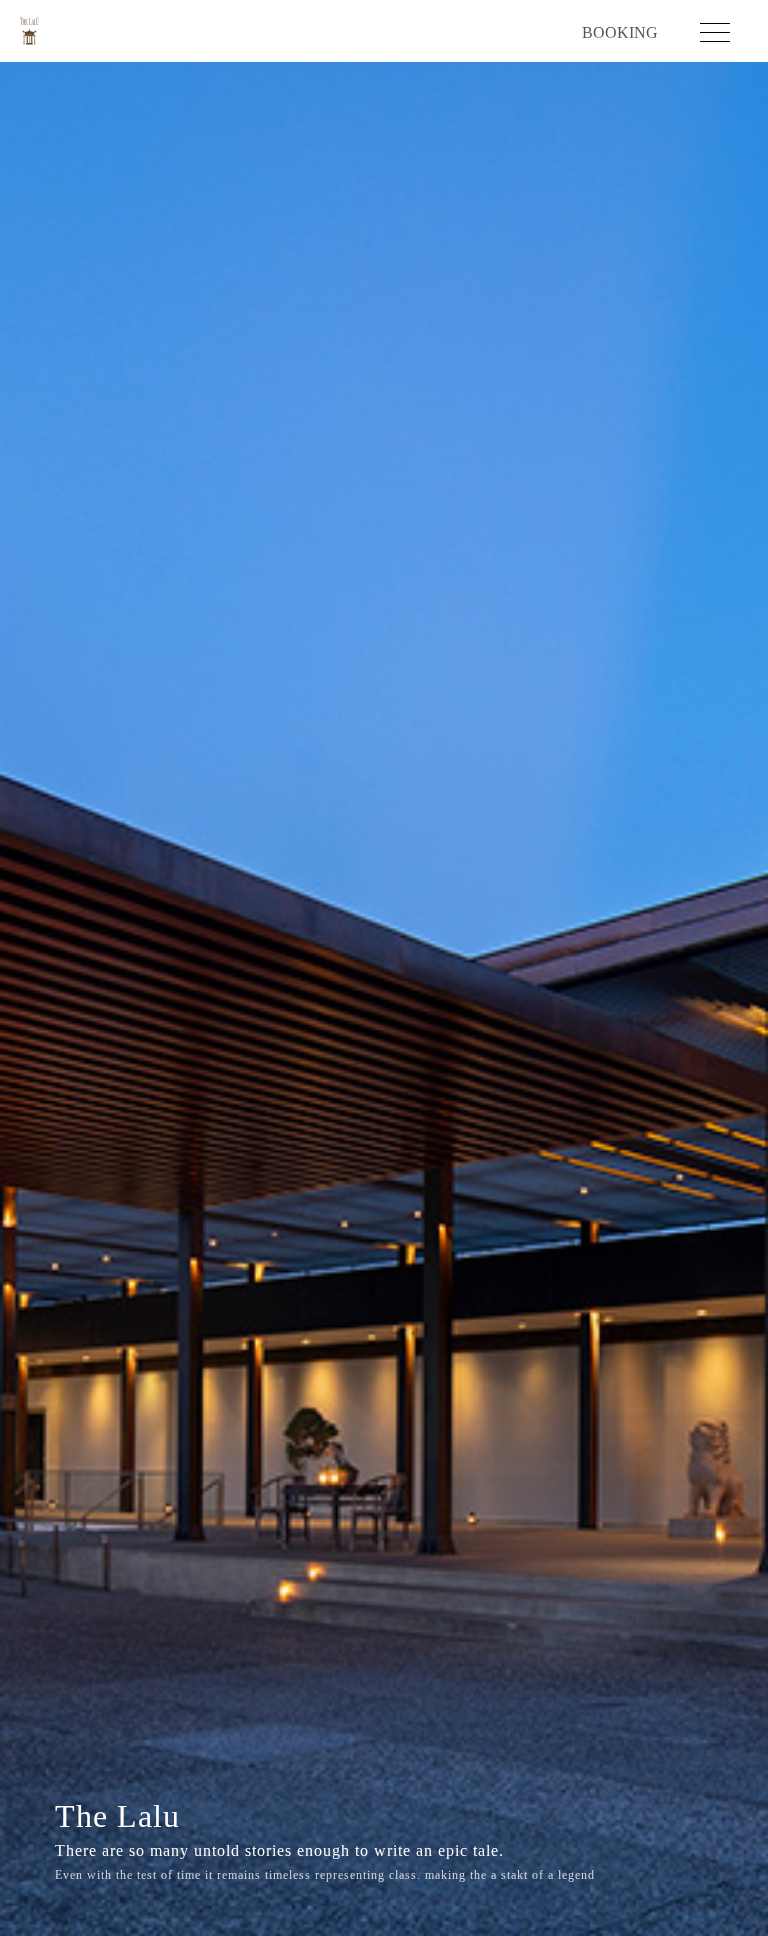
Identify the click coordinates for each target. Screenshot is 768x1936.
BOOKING (620, 33)
